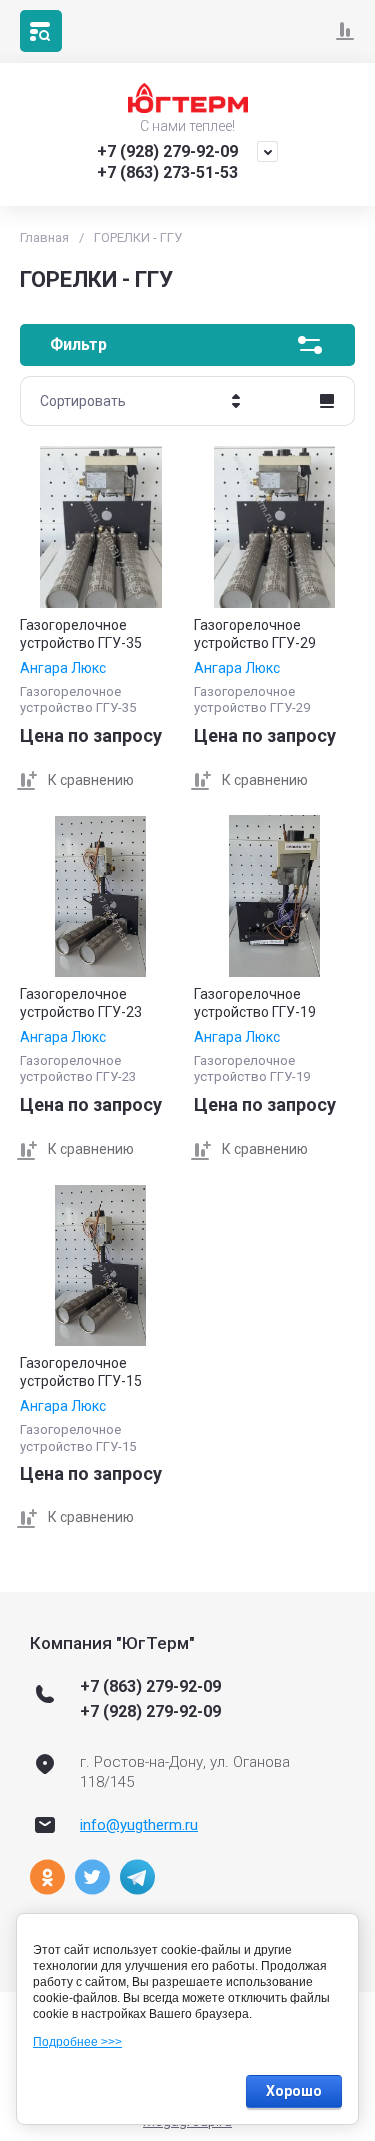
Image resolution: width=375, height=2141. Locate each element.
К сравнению (91, 780)
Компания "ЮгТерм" (112, 1643)
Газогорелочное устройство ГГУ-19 (255, 1003)
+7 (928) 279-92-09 (167, 151)
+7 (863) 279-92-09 (150, 1686)
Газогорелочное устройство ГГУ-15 (81, 1372)
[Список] (327, 401)
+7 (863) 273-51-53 (167, 172)
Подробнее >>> (77, 2042)
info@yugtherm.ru (139, 1825)
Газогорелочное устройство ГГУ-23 (81, 1003)
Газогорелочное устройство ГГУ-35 (81, 634)
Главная (44, 237)
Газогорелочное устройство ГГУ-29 (255, 634)
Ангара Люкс (63, 668)
